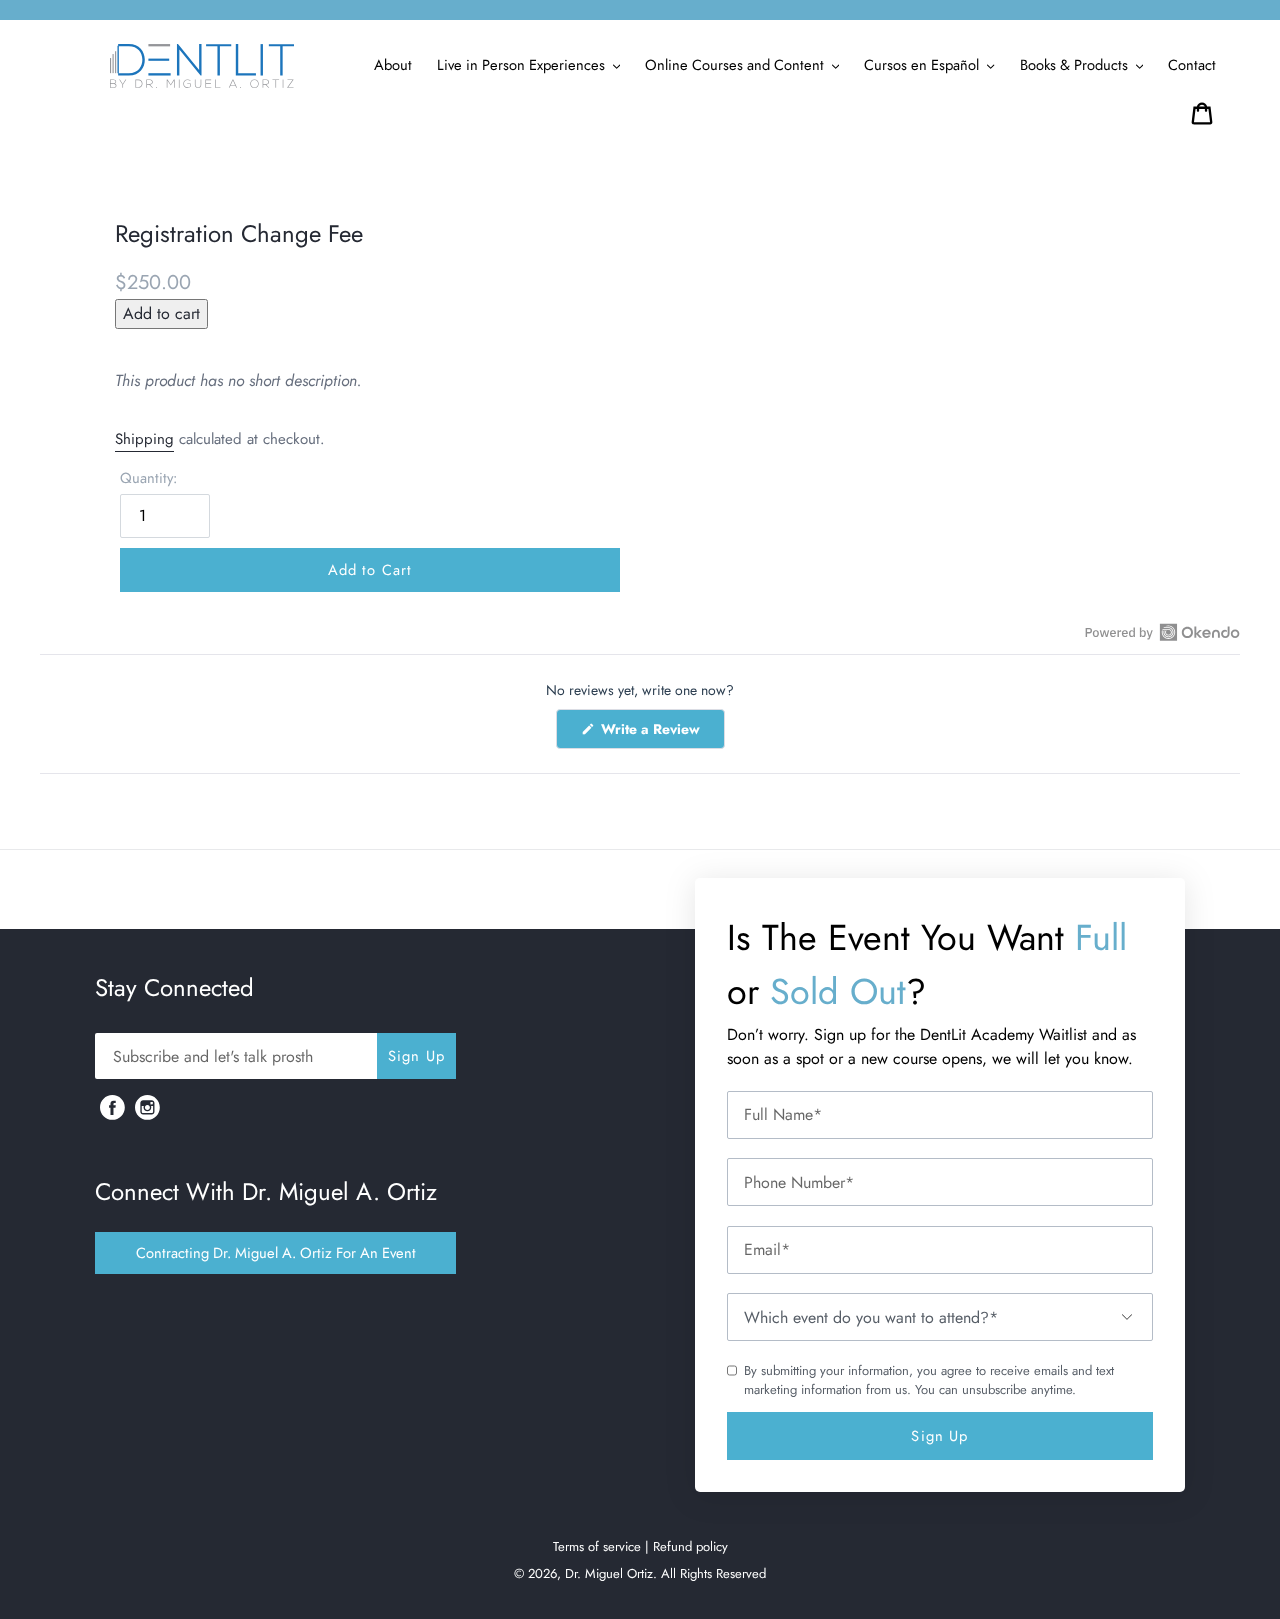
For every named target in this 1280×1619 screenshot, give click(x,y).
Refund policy (690, 1546)
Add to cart (161, 313)
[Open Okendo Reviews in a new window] (1162, 632)
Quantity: (148, 477)
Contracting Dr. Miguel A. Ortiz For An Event (276, 1252)
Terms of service (597, 1546)
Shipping (144, 439)
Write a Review (661, 733)
